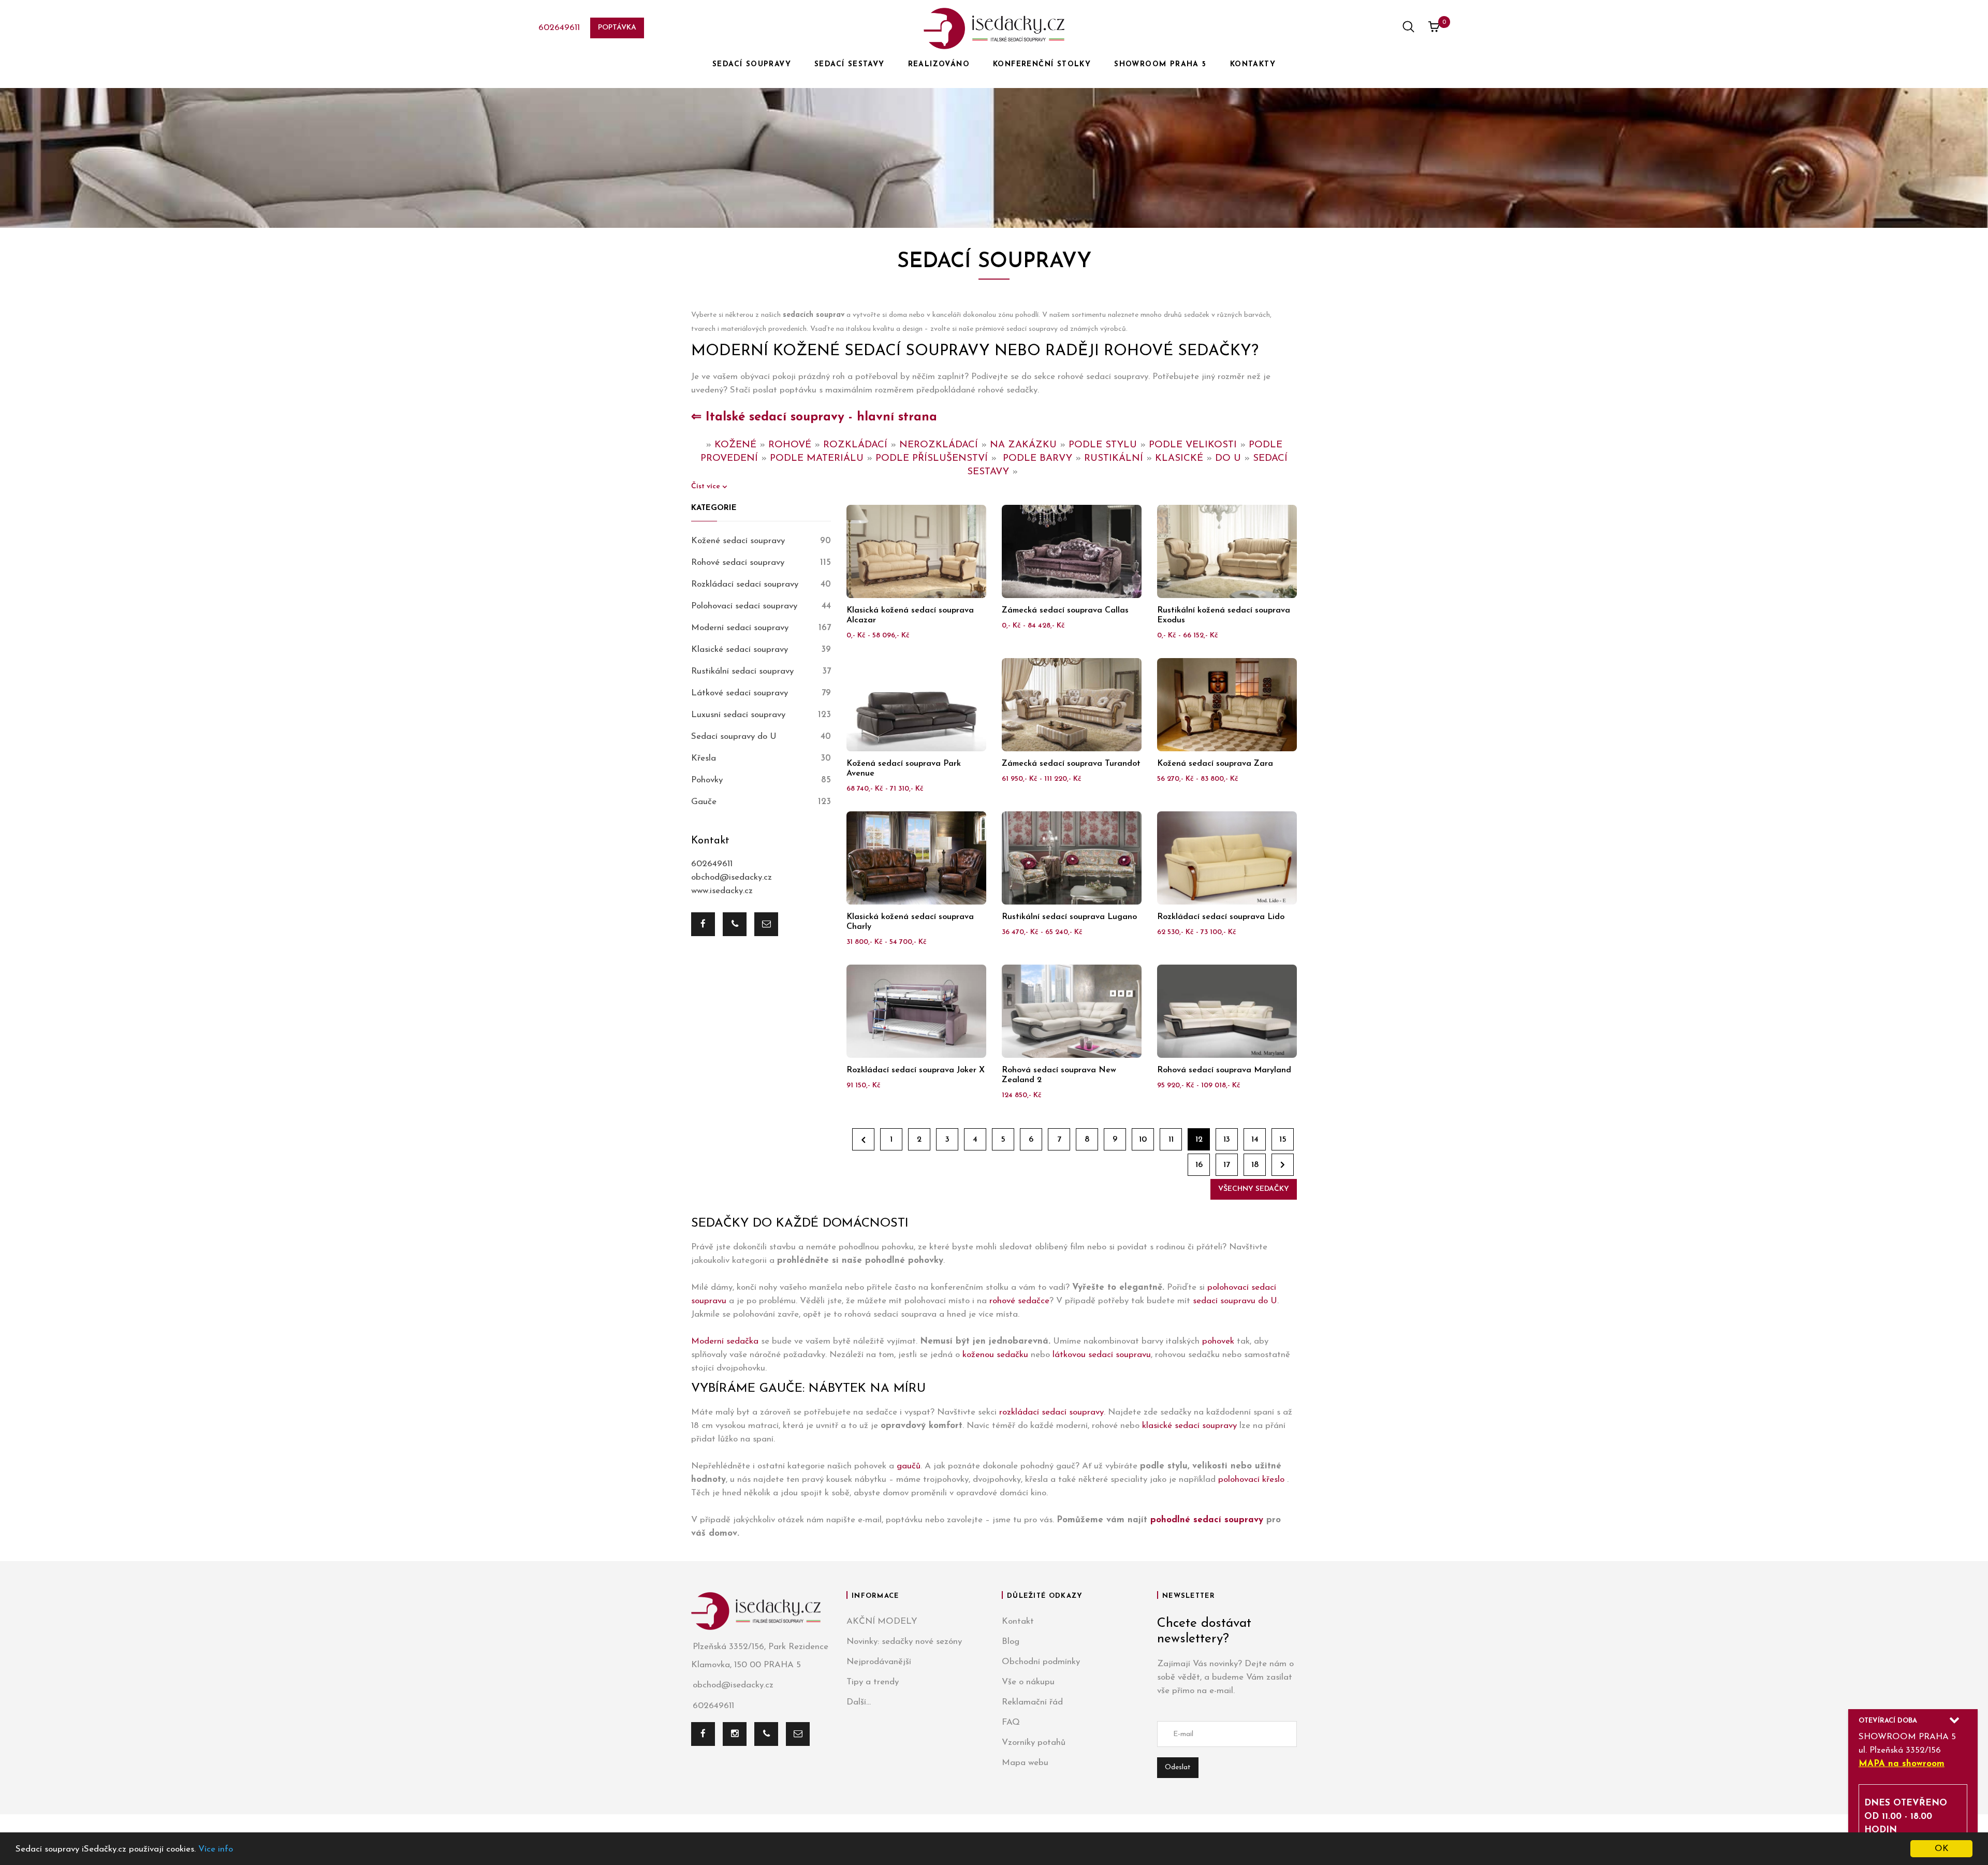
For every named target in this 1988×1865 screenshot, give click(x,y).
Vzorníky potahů (1034, 1743)
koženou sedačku (995, 1355)
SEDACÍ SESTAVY (850, 64)
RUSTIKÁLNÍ (1114, 458)
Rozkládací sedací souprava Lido (1221, 917)
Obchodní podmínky (1041, 1662)
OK (1942, 1849)
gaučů (909, 1466)
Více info (216, 1849)
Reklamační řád (1032, 1702)
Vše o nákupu (1028, 1682)
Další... (859, 1702)
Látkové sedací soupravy (740, 693)
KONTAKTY (1253, 64)
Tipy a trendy (873, 1682)
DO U (1228, 458)
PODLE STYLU (1103, 445)
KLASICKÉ (1179, 458)
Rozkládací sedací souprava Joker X (916, 1070)
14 (1255, 1140)
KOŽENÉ (735, 445)
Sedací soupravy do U (734, 737)
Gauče (704, 802)
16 (1199, 1165)
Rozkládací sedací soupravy (745, 584)
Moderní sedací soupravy (740, 628)
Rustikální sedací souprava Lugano (1069, 917)
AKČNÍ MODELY (882, 1621)
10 (1143, 1140)
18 (1255, 1165)
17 (1227, 1165)
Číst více (707, 486)
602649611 (559, 28)
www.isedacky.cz (722, 891)
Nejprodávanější (879, 1662)
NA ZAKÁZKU (1023, 445)
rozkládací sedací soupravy (1051, 1412)
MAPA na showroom (1902, 1764)
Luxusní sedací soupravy (738, 715)
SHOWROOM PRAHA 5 (1160, 64)
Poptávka (617, 28)
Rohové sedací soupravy (738, 563)
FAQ (1011, 1722)
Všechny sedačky (1254, 1189)
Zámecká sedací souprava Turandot (1071, 764)
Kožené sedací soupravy (738, 541)
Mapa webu (1025, 1763)
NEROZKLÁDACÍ (939, 445)
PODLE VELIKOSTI (1193, 445)
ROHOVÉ (790, 445)
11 (1171, 1140)
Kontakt (1018, 1621)
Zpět (863, 1139)
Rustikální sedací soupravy (742, 671)
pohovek (1218, 1341)
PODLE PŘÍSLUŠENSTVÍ (932, 458)
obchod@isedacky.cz (732, 877)
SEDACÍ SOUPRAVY (752, 64)
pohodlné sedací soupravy (1207, 1520)
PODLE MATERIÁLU (817, 458)
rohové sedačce (1019, 1301)
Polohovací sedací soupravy (744, 606)
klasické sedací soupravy (1189, 1426)
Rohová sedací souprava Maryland (1224, 1070)
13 (1227, 1140)
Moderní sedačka (725, 1341)
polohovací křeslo (1253, 1480)
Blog (1011, 1642)
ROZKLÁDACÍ (855, 445)
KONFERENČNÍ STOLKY (1042, 64)
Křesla (704, 758)
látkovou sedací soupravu (1102, 1355)
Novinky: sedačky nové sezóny (904, 1642)
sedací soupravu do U (1235, 1301)
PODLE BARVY (1037, 458)
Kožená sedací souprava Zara (1215, 764)
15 (1283, 1140)
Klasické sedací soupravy (740, 650)
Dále (1283, 1165)
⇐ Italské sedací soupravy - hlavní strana (814, 417)
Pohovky (707, 780)
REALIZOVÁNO (939, 64)
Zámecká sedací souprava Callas (1065, 610)
